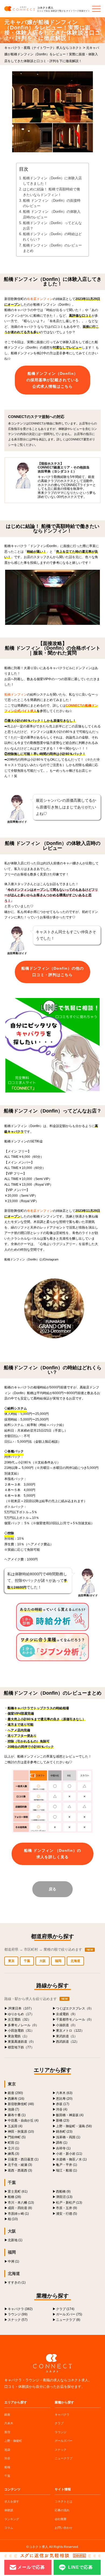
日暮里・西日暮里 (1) (23, 2159)
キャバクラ (62, 2415)
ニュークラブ (64, 2458)
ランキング (12, 2519)
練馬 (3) (13, 2154)
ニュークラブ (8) (68, 2320)
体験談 (9, 2510)
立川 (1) (13, 2148)
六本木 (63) (64, 2093)
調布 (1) (62, 2142)
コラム (9, 2528)
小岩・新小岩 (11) (69, 2154)
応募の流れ (62, 2510)
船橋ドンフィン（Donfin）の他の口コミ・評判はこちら (52, 972)
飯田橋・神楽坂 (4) (70, 2115)
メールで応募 (31, 2567)
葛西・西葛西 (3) (20, 2170)
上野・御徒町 (13, 2441)
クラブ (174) (65, 2309)
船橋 (7, 2467)
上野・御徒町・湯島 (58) (74, 2126)
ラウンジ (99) (18, 2314)
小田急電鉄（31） (21, 2030)
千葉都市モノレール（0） (75, 2019)
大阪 (43, 1961)
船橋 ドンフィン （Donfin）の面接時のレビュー (52, 203)
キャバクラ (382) (20, 2309)
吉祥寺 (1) (63, 2148)
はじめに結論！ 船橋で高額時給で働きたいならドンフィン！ (51, 192)
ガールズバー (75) (69, 2314)
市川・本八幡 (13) (21, 2202)
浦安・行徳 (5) (66, 2213)
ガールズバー (64, 2441)
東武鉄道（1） (67, 2036)
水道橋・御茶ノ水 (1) (71, 2159)
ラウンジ (61, 2432)
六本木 (9, 2423)
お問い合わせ (64, 2528)
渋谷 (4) (62, 2109)
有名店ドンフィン (40, 299)
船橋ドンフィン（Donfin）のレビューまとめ (52, 248)
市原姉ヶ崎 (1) (18, 2213)
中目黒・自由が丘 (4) (23, 2120)
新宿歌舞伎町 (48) (21, 2104)
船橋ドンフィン (16, 694)
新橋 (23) (63, 2120)
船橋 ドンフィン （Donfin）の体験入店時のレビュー (52, 214)
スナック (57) (18, 2320)
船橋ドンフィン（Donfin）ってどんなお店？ (52, 226)
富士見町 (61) (18, 2191)
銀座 (7, 2415)
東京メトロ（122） (70, 2030)
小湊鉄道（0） (67, 2025)
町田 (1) (13, 2142)
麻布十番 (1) (17, 2115)
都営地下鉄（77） (21, 2047)
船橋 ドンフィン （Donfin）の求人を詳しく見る (52, 1854)
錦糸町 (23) (64, 2131)
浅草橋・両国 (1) (68, 2137)
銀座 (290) (15, 2093)
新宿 (7, 2432)
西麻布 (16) (16, 2098)
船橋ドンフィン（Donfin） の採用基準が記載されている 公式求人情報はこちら (53, 380)
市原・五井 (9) (66, 2208)
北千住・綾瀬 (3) (20, 2165)
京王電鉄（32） (19, 2019)
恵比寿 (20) (64, 2098)
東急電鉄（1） (18, 2036)
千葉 (27, 1961)
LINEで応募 (80, 2567)
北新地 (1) (15, 2240)
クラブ (59, 2423)
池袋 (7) (13, 2109)
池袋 (7, 2450)
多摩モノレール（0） (23, 2025)
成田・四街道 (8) (20, 2208)
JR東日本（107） (21, 2008)
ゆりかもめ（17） (21, 2014)
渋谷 (7, 2458)
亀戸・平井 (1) (66, 2165)
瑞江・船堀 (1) (66, 2170)
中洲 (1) (13, 2261)
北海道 (75, 1961)
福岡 (58, 1961)
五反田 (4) (15, 2126)
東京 (11, 1961)
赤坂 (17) (63, 2104)
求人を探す (12, 2501)
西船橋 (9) (63, 2191)
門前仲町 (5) (17, 2137)
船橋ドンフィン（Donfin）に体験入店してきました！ (52, 181)
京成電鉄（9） (67, 2014)
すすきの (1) (17, 2282)
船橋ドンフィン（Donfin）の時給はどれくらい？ (52, 237)
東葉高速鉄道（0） (22, 2041)
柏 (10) (13, 2219)
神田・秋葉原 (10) (21, 2131)
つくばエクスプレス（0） (75, 2008)
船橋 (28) (14, 2197)
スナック (61, 2450)
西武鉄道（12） (68, 2041)
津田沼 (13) (64, 2197)
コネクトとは (64, 2501)
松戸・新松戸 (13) (69, 2202)
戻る (52, 1889)
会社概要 (61, 2519)
